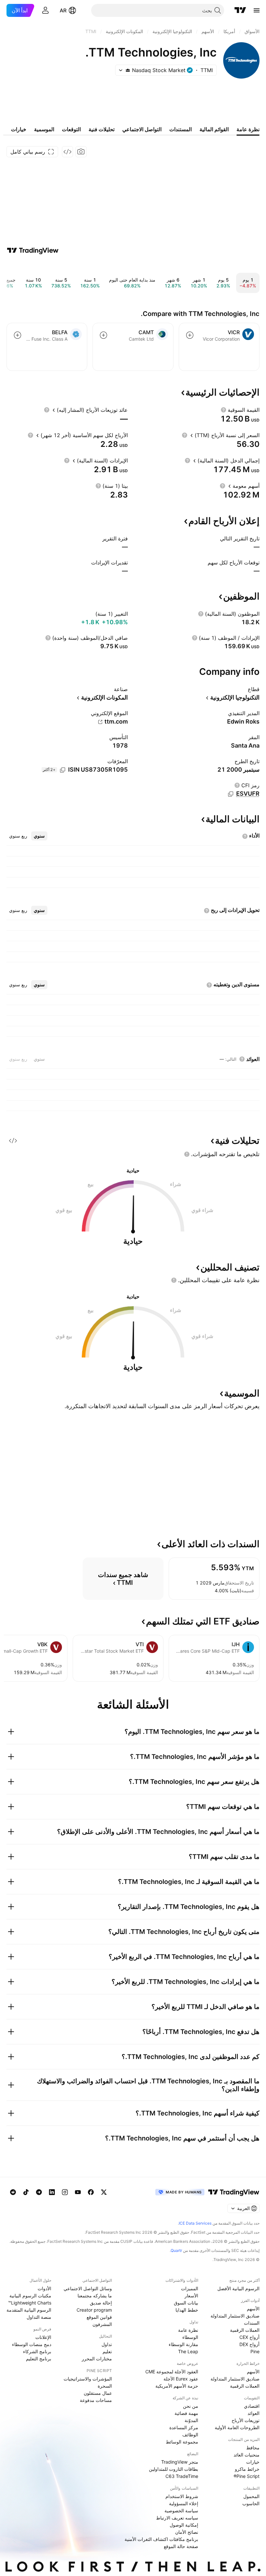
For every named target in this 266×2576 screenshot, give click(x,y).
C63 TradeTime (182, 2476)
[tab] (39, 836)
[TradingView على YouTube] (78, 2192)
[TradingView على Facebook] (91, 2192)
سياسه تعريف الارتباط (177, 2518)
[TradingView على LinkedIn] (52, 2192)
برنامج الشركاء (37, 2351)
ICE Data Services (195, 2223)
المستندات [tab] (181, 129)
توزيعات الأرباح (246, 2420)
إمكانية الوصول (184, 2525)
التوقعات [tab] (71, 129)
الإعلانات (43, 2337)
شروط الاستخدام (182, 2496)
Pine (255, 2351)
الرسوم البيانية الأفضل (238, 2288)
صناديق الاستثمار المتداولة (235, 2316)
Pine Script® (247, 2476)
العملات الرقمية (245, 2330)
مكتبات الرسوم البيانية (30, 2296)
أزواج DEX (249, 2344)
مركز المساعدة (184, 2427)
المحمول (251, 2496)
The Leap (188, 2351)
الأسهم (253, 2309)
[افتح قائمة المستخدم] (45, 10)
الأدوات (44, 2288)
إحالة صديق (101, 2303)
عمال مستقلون (98, 2393)
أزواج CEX (249, 2337)
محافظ (253, 2448)
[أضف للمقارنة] (190, 335)
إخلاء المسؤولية (184, 2503)
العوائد (254, 2413)
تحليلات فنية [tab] (102, 129)
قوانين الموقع (99, 2317)
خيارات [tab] (19, 129)
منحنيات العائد (247, 2455)
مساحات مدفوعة (96, 2400)
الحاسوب (251, 2503)
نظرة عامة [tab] (248, 129)
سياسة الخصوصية (181, 2511)
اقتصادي (252, 2406)
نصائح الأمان (187, 2532)
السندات (252, 2323)
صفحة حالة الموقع (181, 2546)
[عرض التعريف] (224, 410)
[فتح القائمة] (257, 10)
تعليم (107, 2351)
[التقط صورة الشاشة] (81, 152)
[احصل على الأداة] (67, 152)
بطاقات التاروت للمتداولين (174, 2469)
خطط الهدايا (187, 2310)
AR (63, 10)
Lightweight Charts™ (30, 2303)
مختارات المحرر (97, 2359)
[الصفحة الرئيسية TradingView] (240, 10)
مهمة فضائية (186, 2413)
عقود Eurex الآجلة (181, 2379)
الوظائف (190, 2435)
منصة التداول (39, 2317)
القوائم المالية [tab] (214, 129)
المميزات (190, 2288)
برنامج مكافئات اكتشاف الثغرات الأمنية (161, 2539)
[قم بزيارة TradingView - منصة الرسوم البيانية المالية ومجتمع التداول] (33, 250)
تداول (107, 2344)
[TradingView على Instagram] (65, 2192)
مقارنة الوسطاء (183, 2344)
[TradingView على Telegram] (39, 2192)
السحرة (105, 2386)
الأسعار (191, 2296)
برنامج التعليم (39, 2359)
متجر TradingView (180, 2462)
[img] (128, 70)
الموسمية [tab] (44, 129)
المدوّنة (191, 2420)
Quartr (176, 2250)
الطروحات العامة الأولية (237, 2427)
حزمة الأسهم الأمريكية (177, 2386)
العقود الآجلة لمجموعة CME (172, 2372)
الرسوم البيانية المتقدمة (29, 2310)
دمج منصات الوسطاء (32, 2344)
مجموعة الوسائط (182, 2442)
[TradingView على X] (104, 2192)
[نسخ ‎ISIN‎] (63, 770)
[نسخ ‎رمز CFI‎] (231, 794)
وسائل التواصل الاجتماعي (88, 2288)
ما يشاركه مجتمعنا (95, 2296)
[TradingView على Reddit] (13, 2192)
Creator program (94, 2310)
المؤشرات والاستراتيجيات (88, 2379)
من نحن (191, 2406)
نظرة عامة (188, 2330)
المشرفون (102, 2324)
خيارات (253, 2462)
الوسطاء (190, 2337)
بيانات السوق (186, 2303)
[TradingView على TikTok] (26, 2192)
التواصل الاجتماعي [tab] (142, 129)
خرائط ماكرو (247, 2469)
